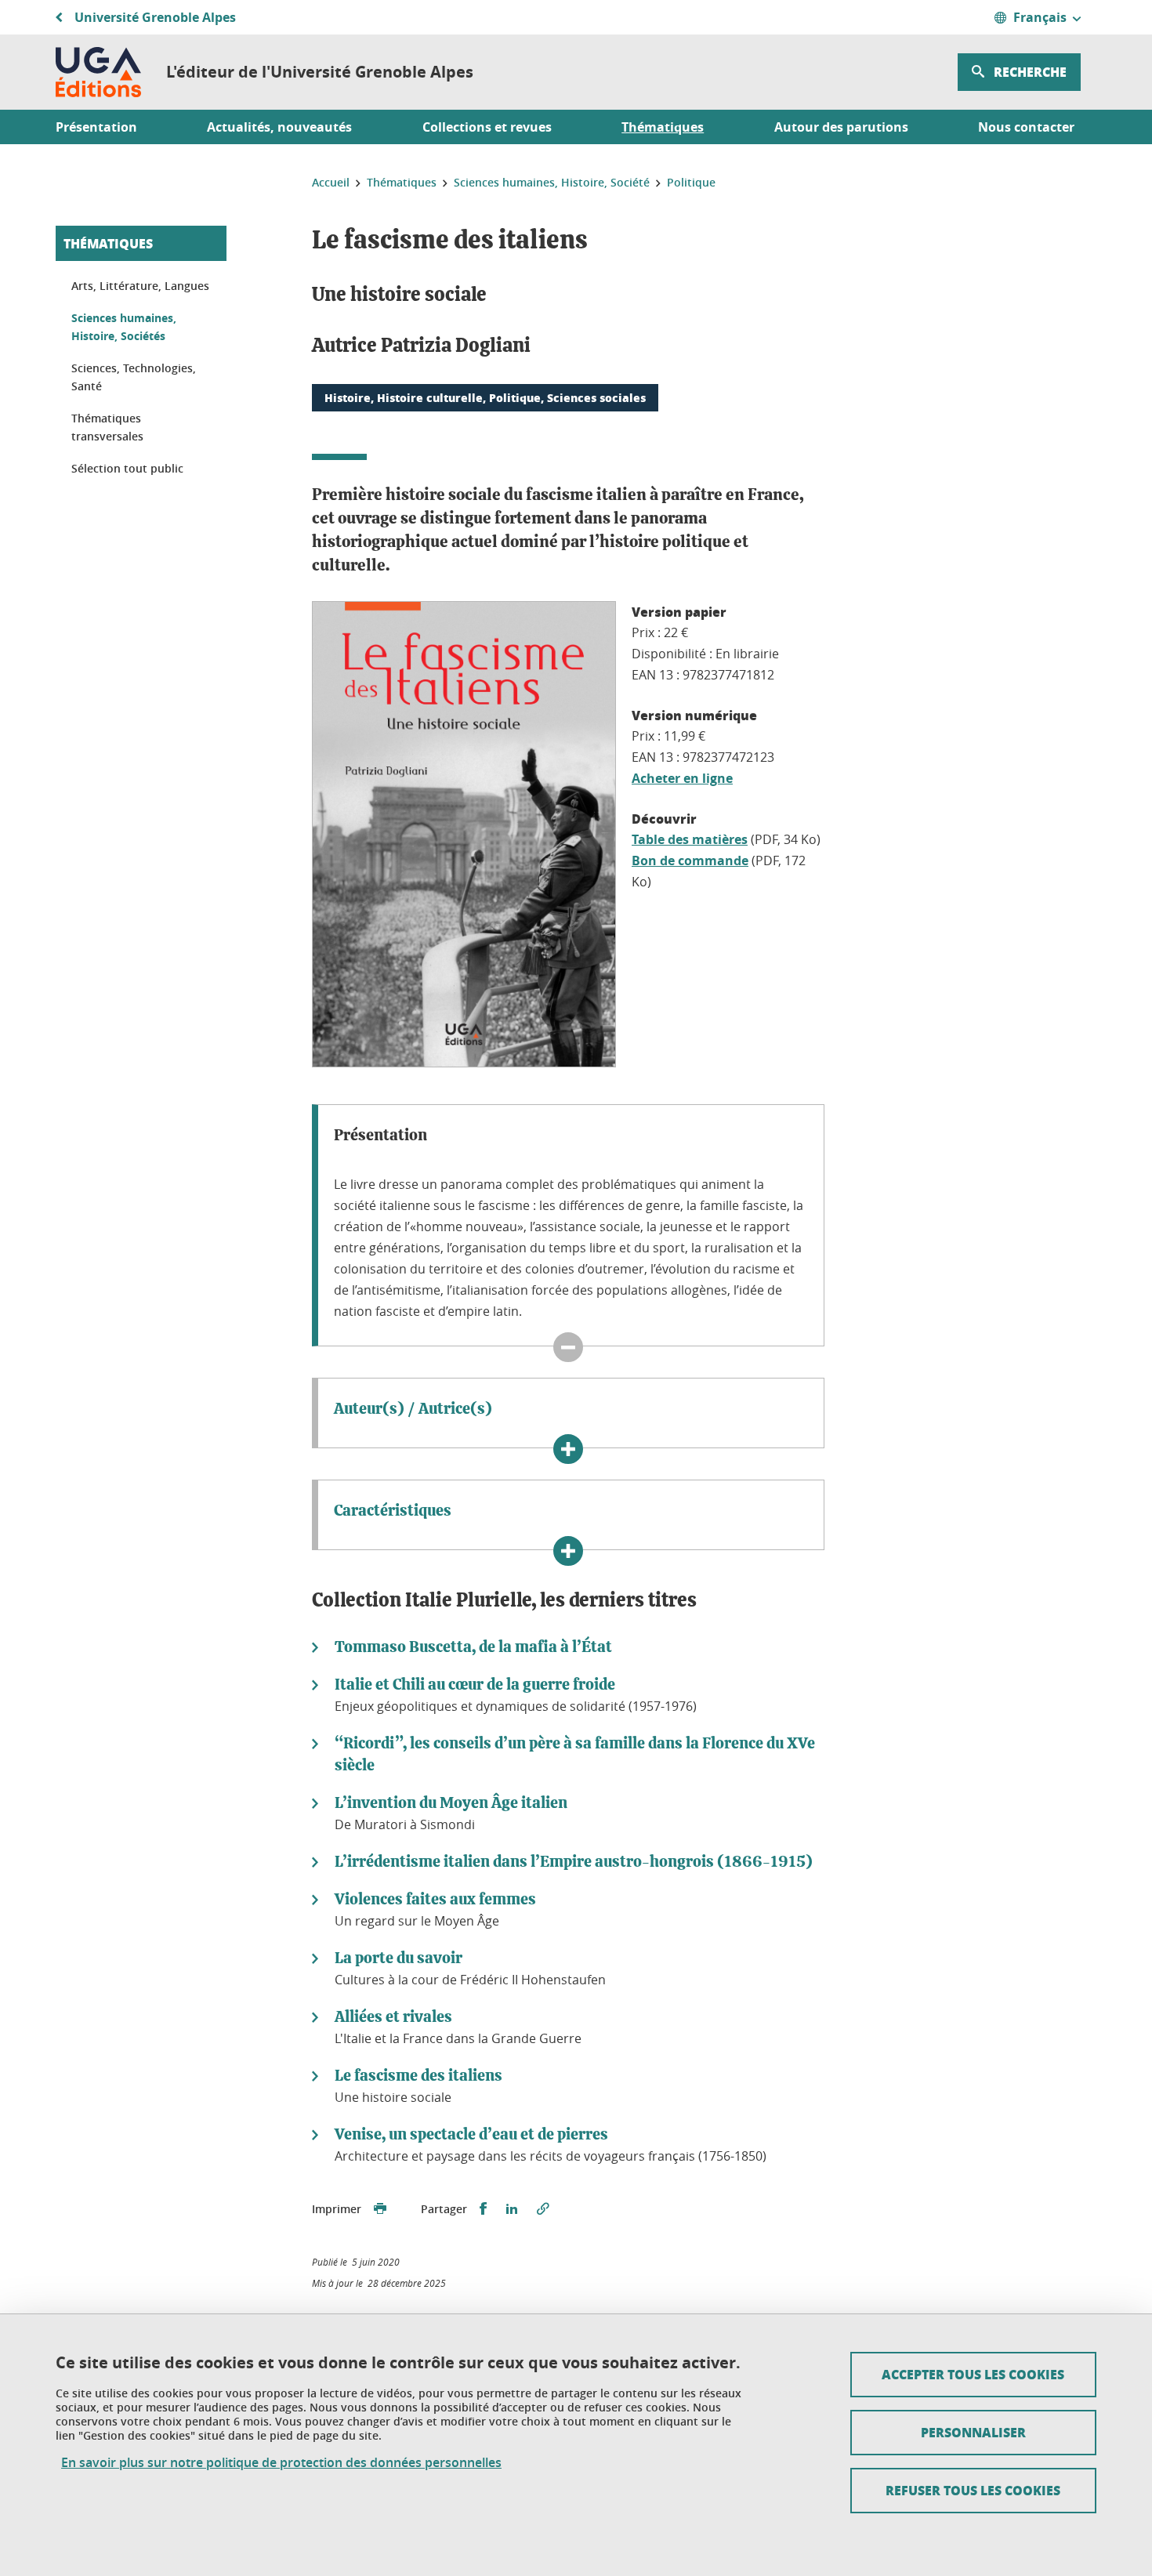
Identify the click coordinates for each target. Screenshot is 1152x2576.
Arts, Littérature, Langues (140, 286)
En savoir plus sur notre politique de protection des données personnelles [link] (281, 2463)
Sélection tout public (127, 468)
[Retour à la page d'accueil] (98, 72)
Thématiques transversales (107, 428)
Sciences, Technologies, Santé (134, 377)
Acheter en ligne (682, 778)
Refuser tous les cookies (973, 2490)
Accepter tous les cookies (973, 2374)
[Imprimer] (380, 2209)
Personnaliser (973, 2432)
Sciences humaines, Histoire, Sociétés (124, 327)
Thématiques (108, 243)
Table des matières (690, 839)
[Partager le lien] (543, 2209)
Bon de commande (690, 860)
